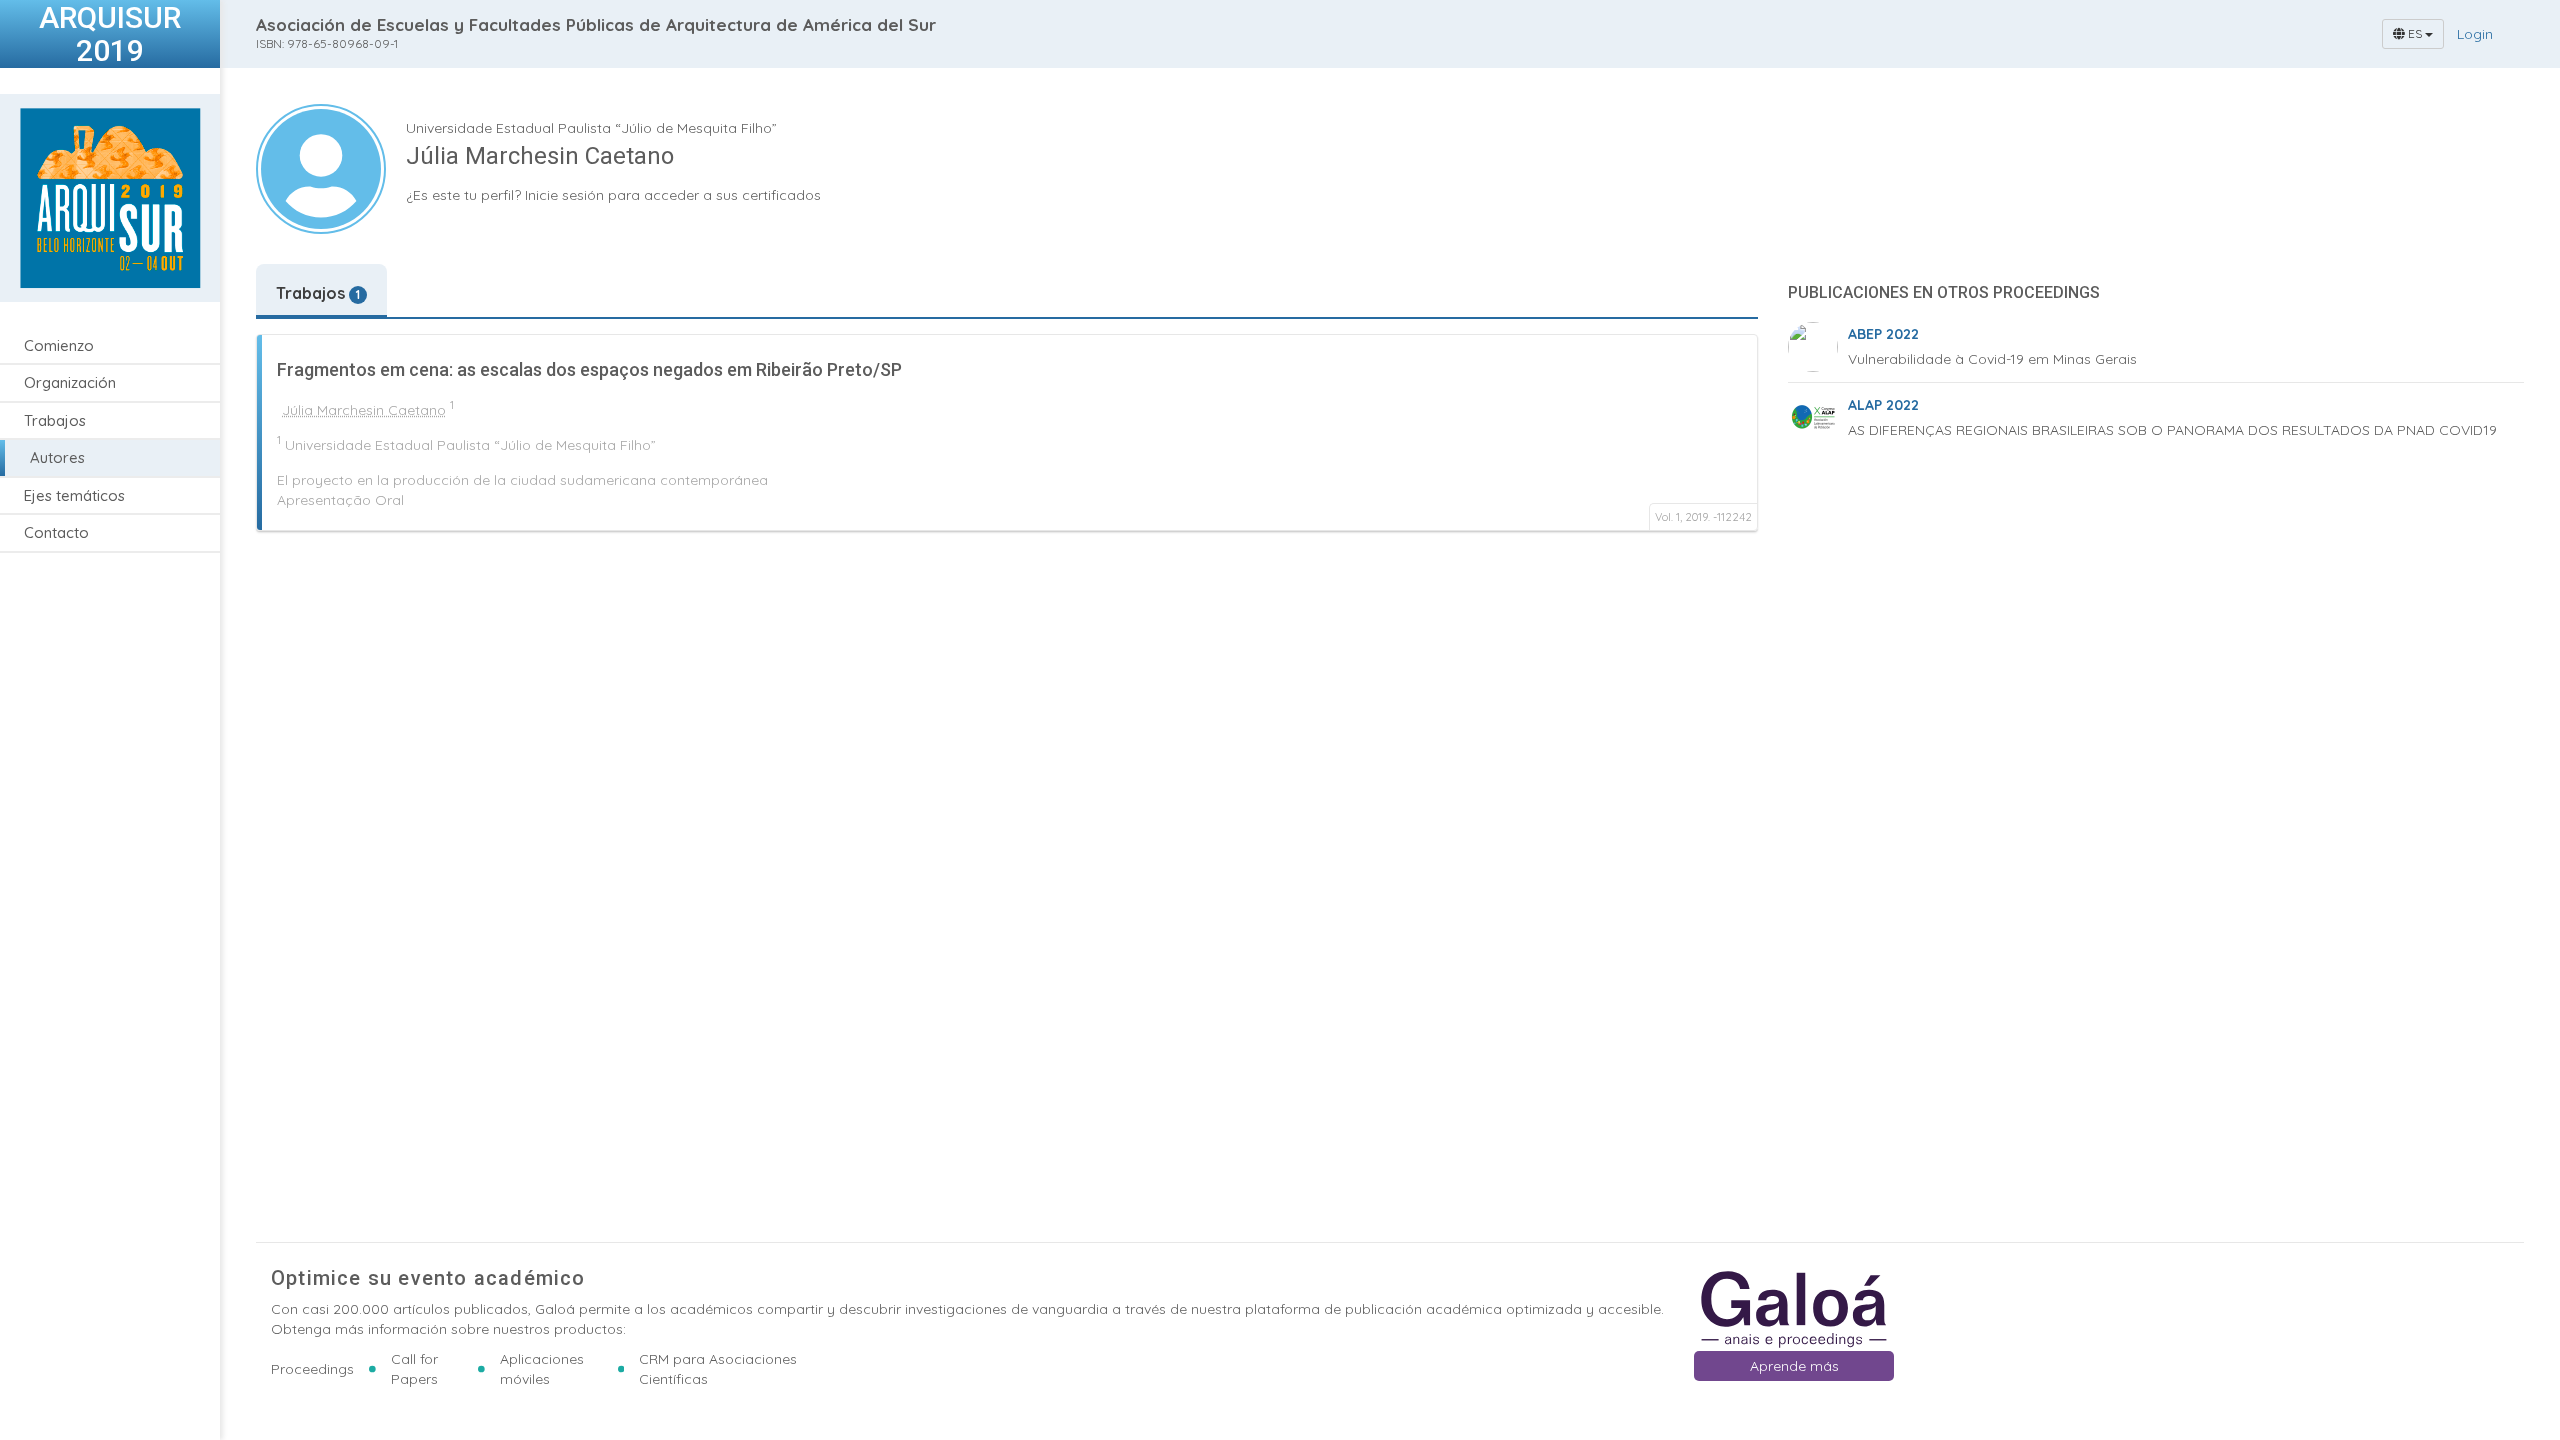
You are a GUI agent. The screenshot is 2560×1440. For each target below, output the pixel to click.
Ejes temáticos (74, 495)
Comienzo (59, 345)
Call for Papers (414, 1369)
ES (2415, 33)
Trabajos (55, 420)
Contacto (56, 532)
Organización (70, 382)
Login (2475, 34)
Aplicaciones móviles (542, 1369)
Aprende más (1794, 1366)
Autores (57, 457)
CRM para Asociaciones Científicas (718, 1369)
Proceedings (312, 1369)
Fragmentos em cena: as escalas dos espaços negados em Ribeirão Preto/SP (589, 369)
